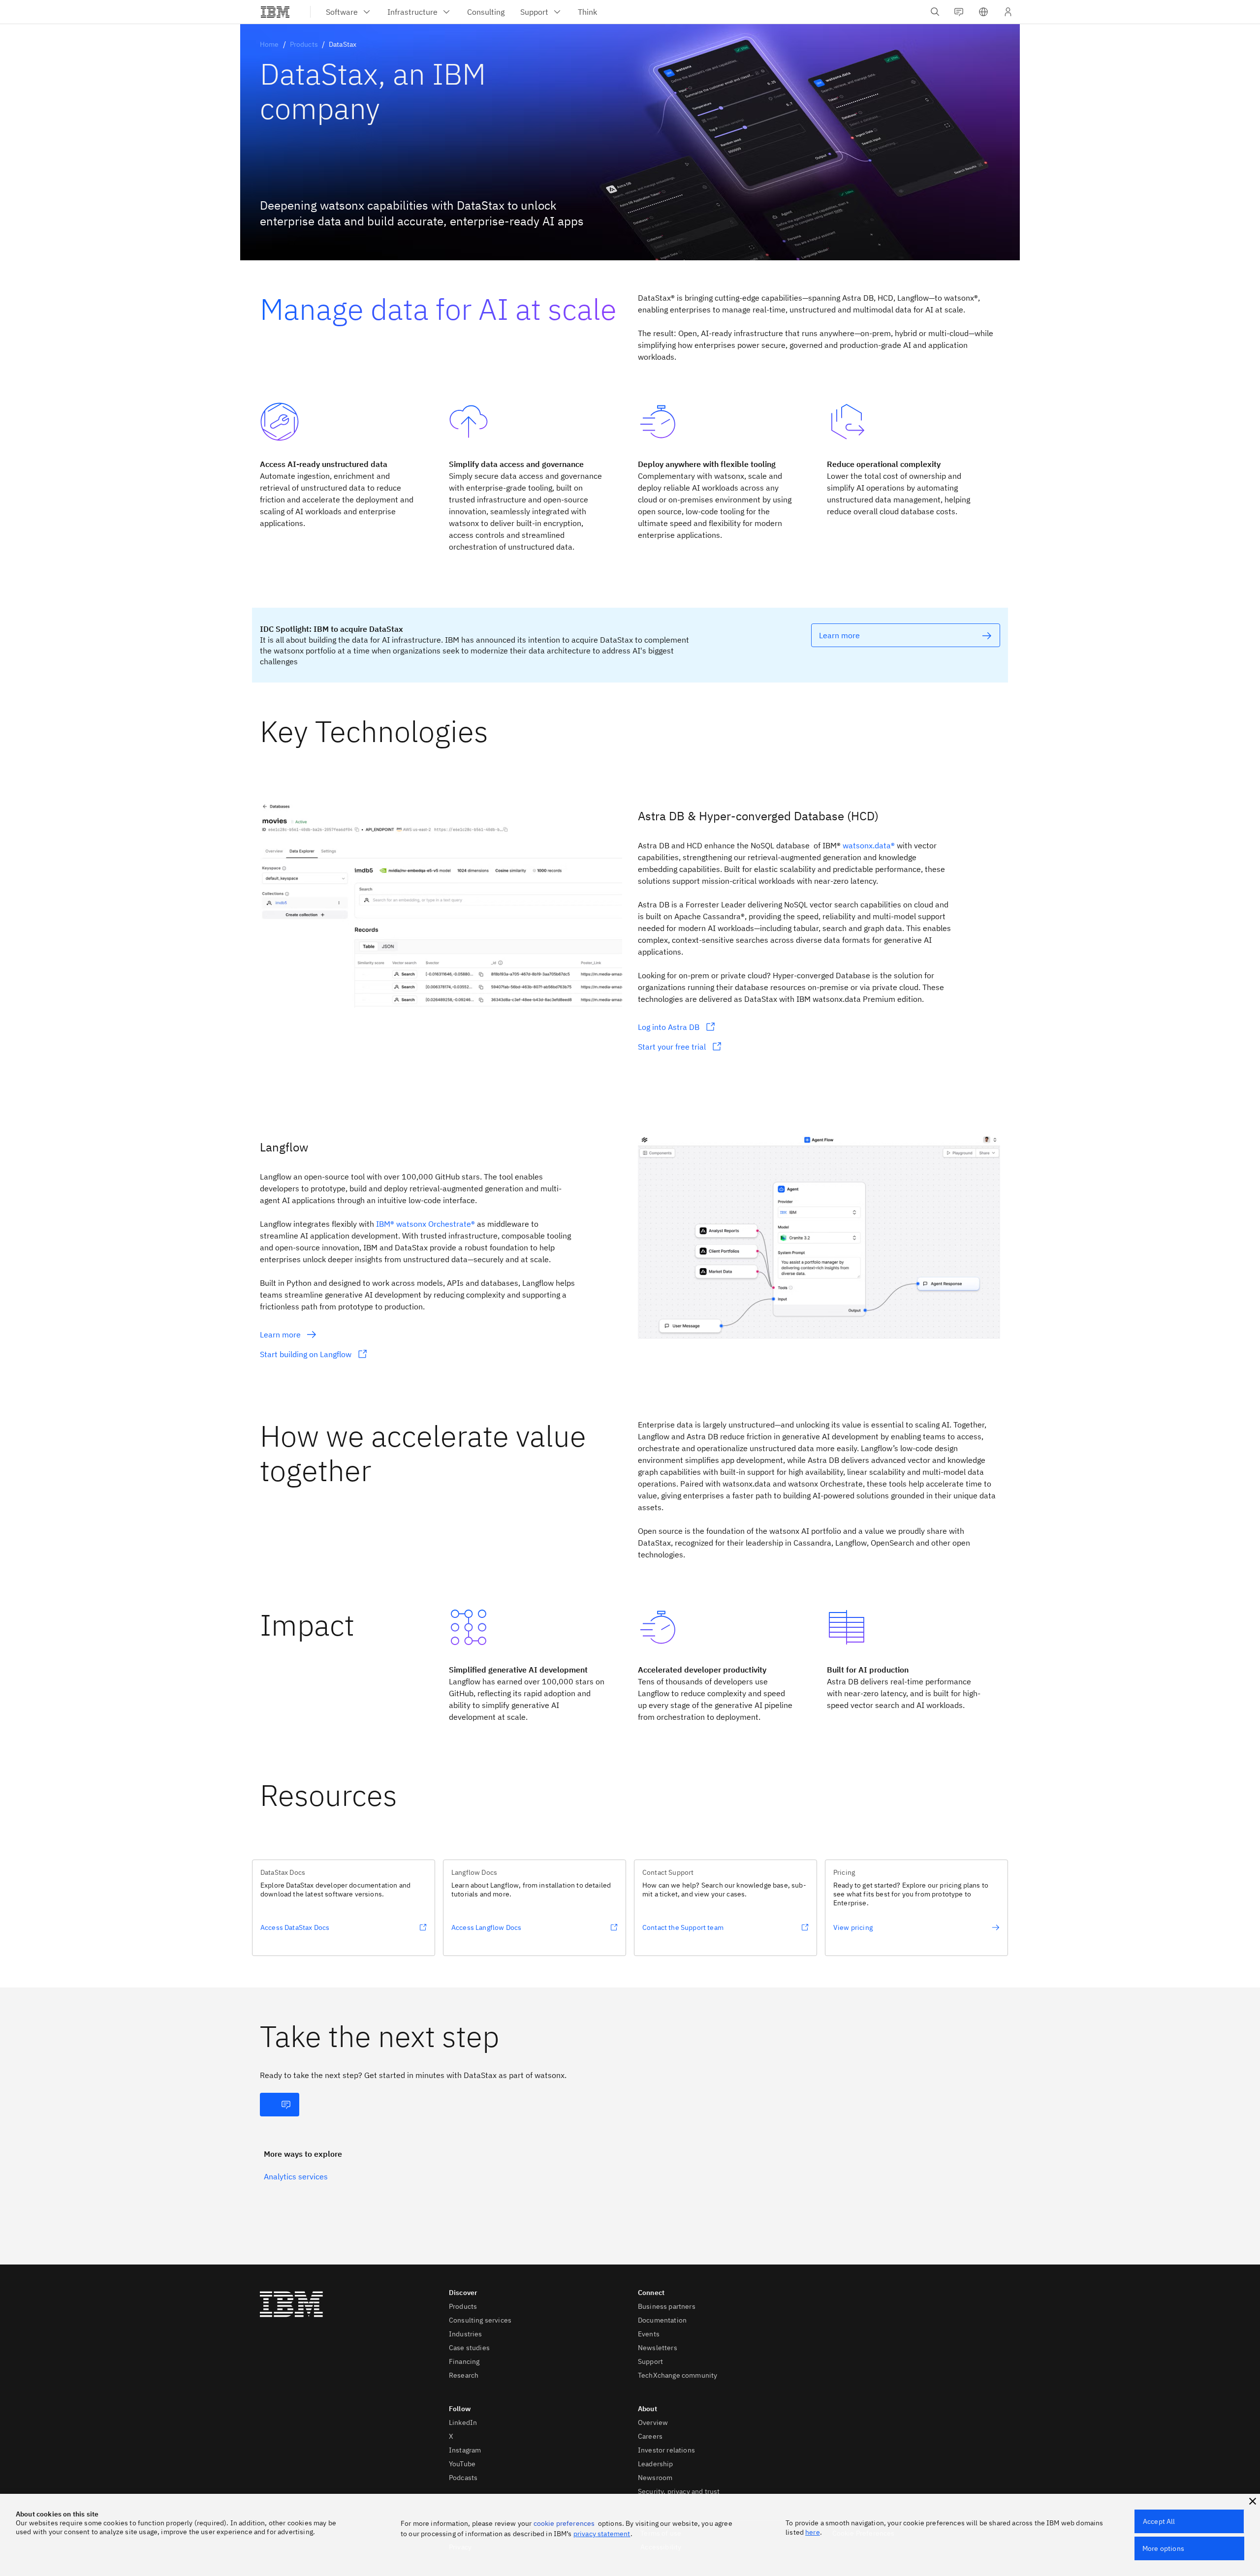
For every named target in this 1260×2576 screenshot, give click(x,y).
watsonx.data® (869, 845)
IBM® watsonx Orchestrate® (425, 1224)
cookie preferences (564, 2523)
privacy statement (602, 2534)
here (813, 2532)
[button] (983, 12)
